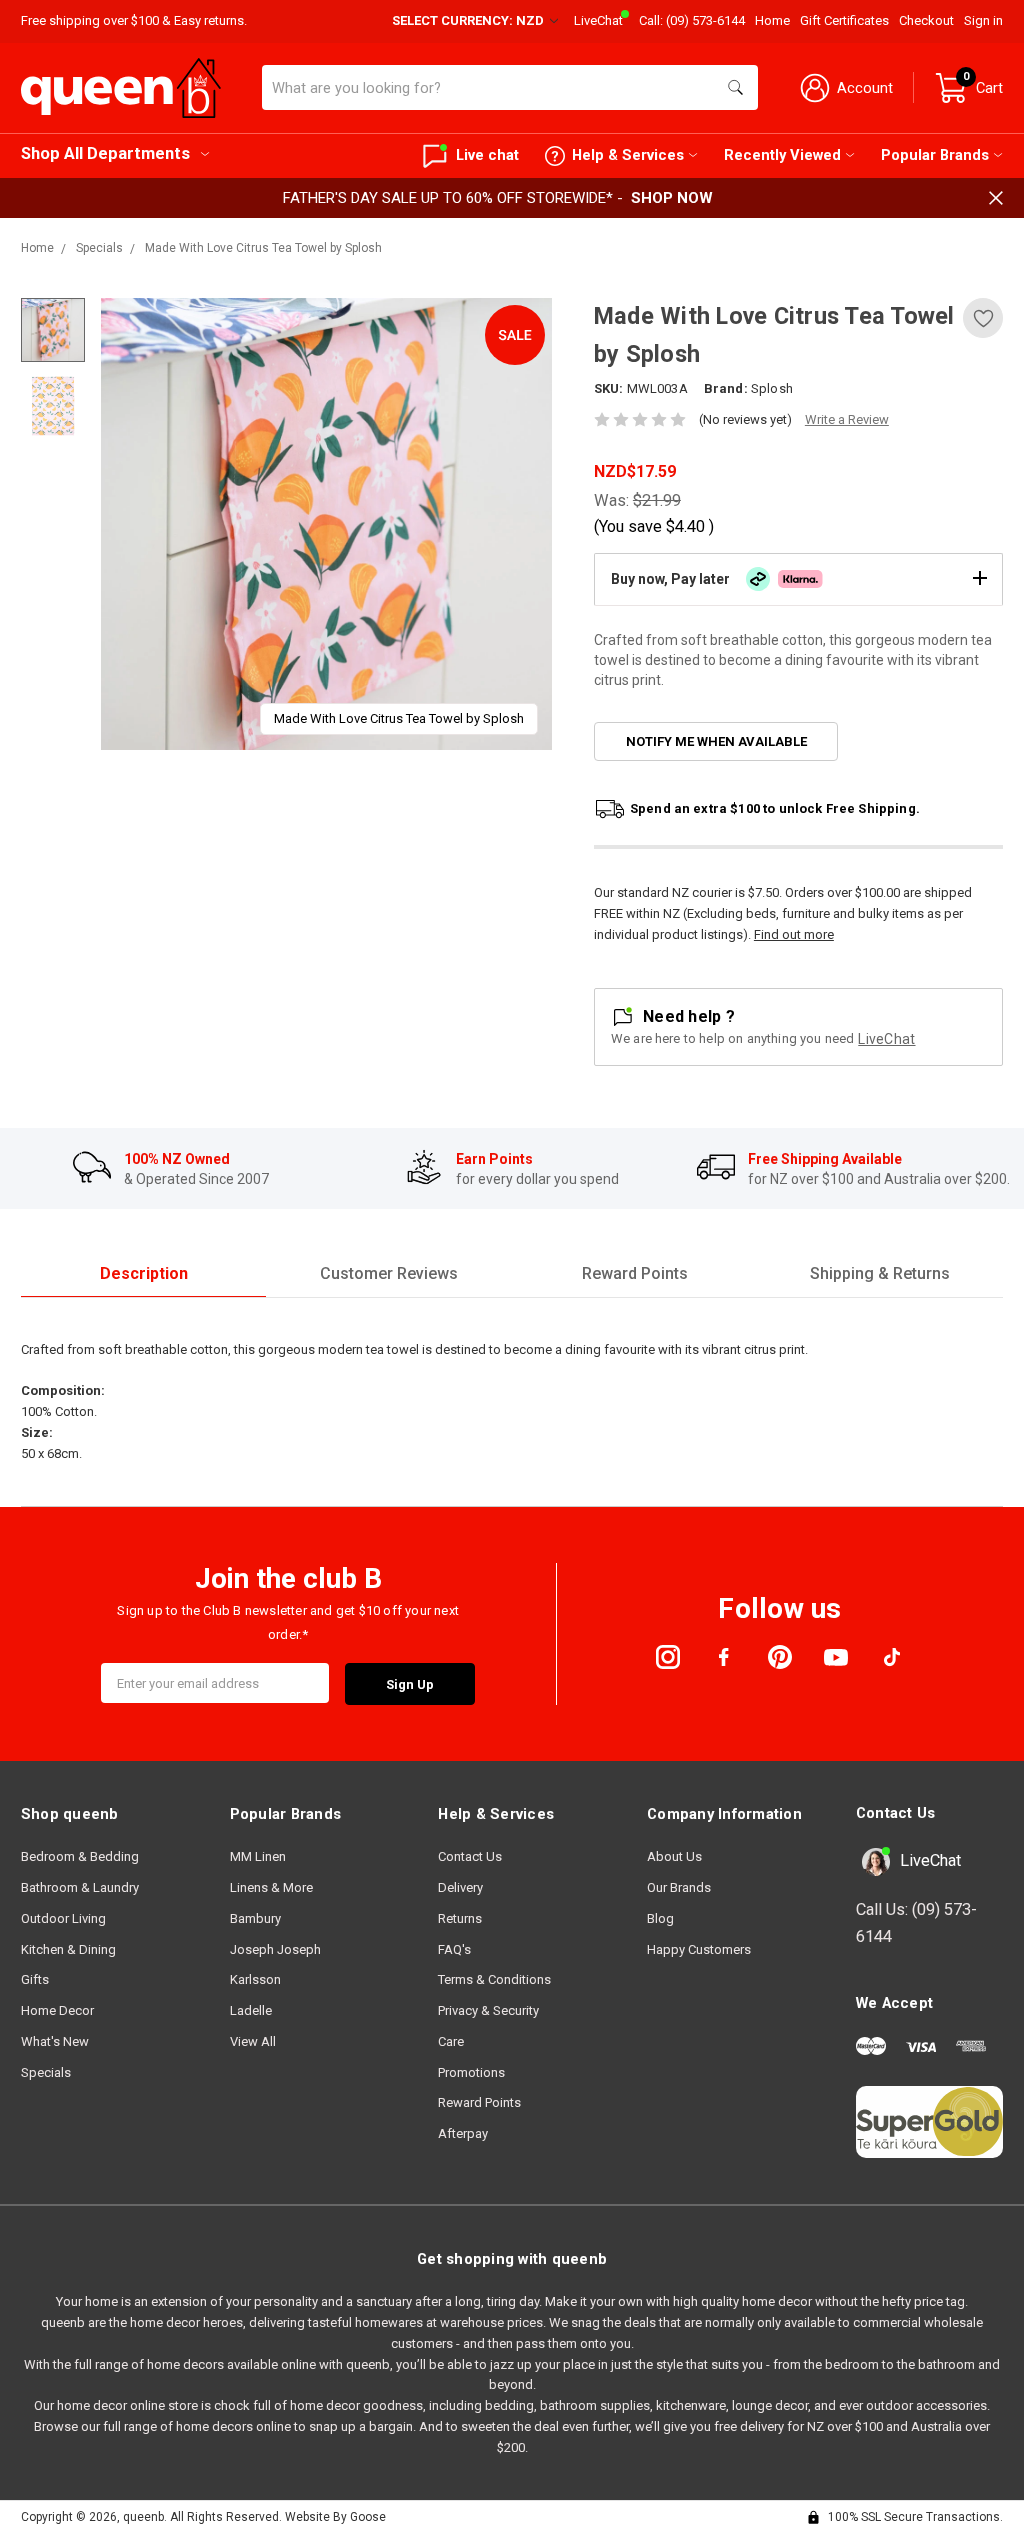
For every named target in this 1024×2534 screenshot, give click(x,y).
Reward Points (479, 2102)
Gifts (35, 1979)
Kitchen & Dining (68, 1949)
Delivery (460, 1887)
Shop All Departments (105, 153)
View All (253, 2041)
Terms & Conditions (494, 1979)
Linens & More (271, 1887)
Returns (460, 1918)
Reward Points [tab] (635, 1273)
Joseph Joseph (275, 1949)
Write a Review (847, 419)
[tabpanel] (327, 524)
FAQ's (454, 1949)
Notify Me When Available (716, 741)
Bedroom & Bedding (80, 1856)
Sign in (983, 20)
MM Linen (258, 1856)
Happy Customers (699, 1949)
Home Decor (57, 2010)
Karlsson (255, 1979)
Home (772, 20)
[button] (798, 579)
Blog (660, 1918)
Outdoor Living (63, 1918)
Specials (46, 2072)
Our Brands (679, 1887)
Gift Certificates (844, 20)
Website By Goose (335, 2517)
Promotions (471, 2072)
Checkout (926, 20)
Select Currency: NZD (469, 20)
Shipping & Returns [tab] (880, 1273)
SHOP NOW (672, 198)
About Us (674, 1856)
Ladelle (251, 2010)
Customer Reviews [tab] (389, 1273)
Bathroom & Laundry (80, 1887)
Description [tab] (144, 1273)
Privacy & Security (488, 2010)
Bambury (255, 1918)
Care (451, 2041)
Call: (692, 20)
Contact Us (470, 1856)
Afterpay (463, 2133)
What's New (55, 2041)
